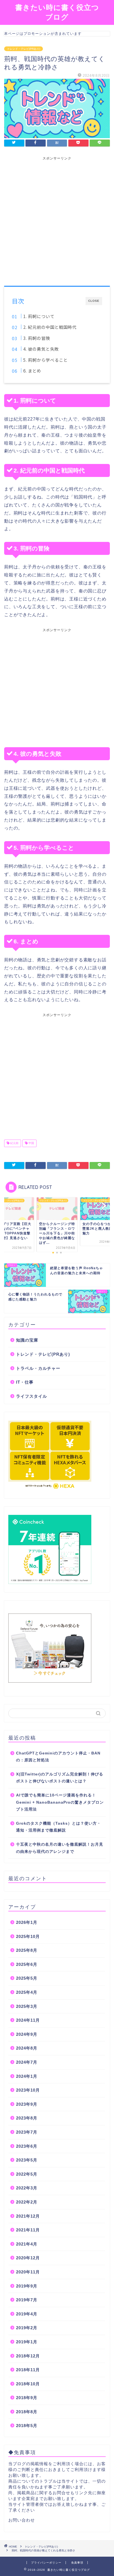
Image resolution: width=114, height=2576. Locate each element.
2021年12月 (28, 2216)
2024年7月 (27, 2062)
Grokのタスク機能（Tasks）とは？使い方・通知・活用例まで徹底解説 (59, 1827)
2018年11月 (28, 2370)
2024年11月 (28, 2020)
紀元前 (14, 1143)
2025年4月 (27, 1992)
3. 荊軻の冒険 (37, 338)
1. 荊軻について (39, 316)
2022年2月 (27, 2202)
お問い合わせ (22, 2520)
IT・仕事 (25, 1382)
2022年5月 (27, 2174)
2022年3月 (27, 2188)
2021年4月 (27, 2244)
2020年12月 (28, 2258)
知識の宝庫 (27, 1340)
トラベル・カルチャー (38, 1368)
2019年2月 (27, 2328)
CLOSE (94, 301)
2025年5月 (27, 1978)
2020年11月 (28, 2272)
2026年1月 (27, 1922)
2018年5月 (27, 2426)
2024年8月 (27, 2048)
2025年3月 (27, 2006)
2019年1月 (27, 2342)
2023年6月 (27, 2146)
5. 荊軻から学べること (46, 360)
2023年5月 (27, 2160)
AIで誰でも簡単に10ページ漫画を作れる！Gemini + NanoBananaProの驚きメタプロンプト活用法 (60, 1802)
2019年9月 (27, 2286)
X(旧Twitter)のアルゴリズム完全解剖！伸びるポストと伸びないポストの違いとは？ (60, 1778)
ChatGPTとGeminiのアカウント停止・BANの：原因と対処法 (58, 1757)
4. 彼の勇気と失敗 (41, 349)
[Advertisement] (57, 218)
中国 (31, 1143)
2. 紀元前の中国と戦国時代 (50, 327)
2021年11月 (28, 2230)
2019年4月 (27, 2314)
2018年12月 (28, 2356)
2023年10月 (28, 2090)
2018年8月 (27, 2412)
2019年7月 (27, 2300)
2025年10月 (28, 1936)
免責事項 (77, 2563)
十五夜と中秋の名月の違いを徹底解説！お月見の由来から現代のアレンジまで (60, 1848)
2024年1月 (27, 2076)
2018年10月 (28, 2384)
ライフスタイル (32, 1396)
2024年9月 (27, 2034)
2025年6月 (27, 1964)
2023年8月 (27, 2118)
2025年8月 (27, 1950)
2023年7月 (27, 2132)
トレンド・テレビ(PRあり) (24, 49)
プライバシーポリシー (46, 2563)
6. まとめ (32, 371)
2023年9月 (27, 2104)
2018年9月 (27, 2398)
